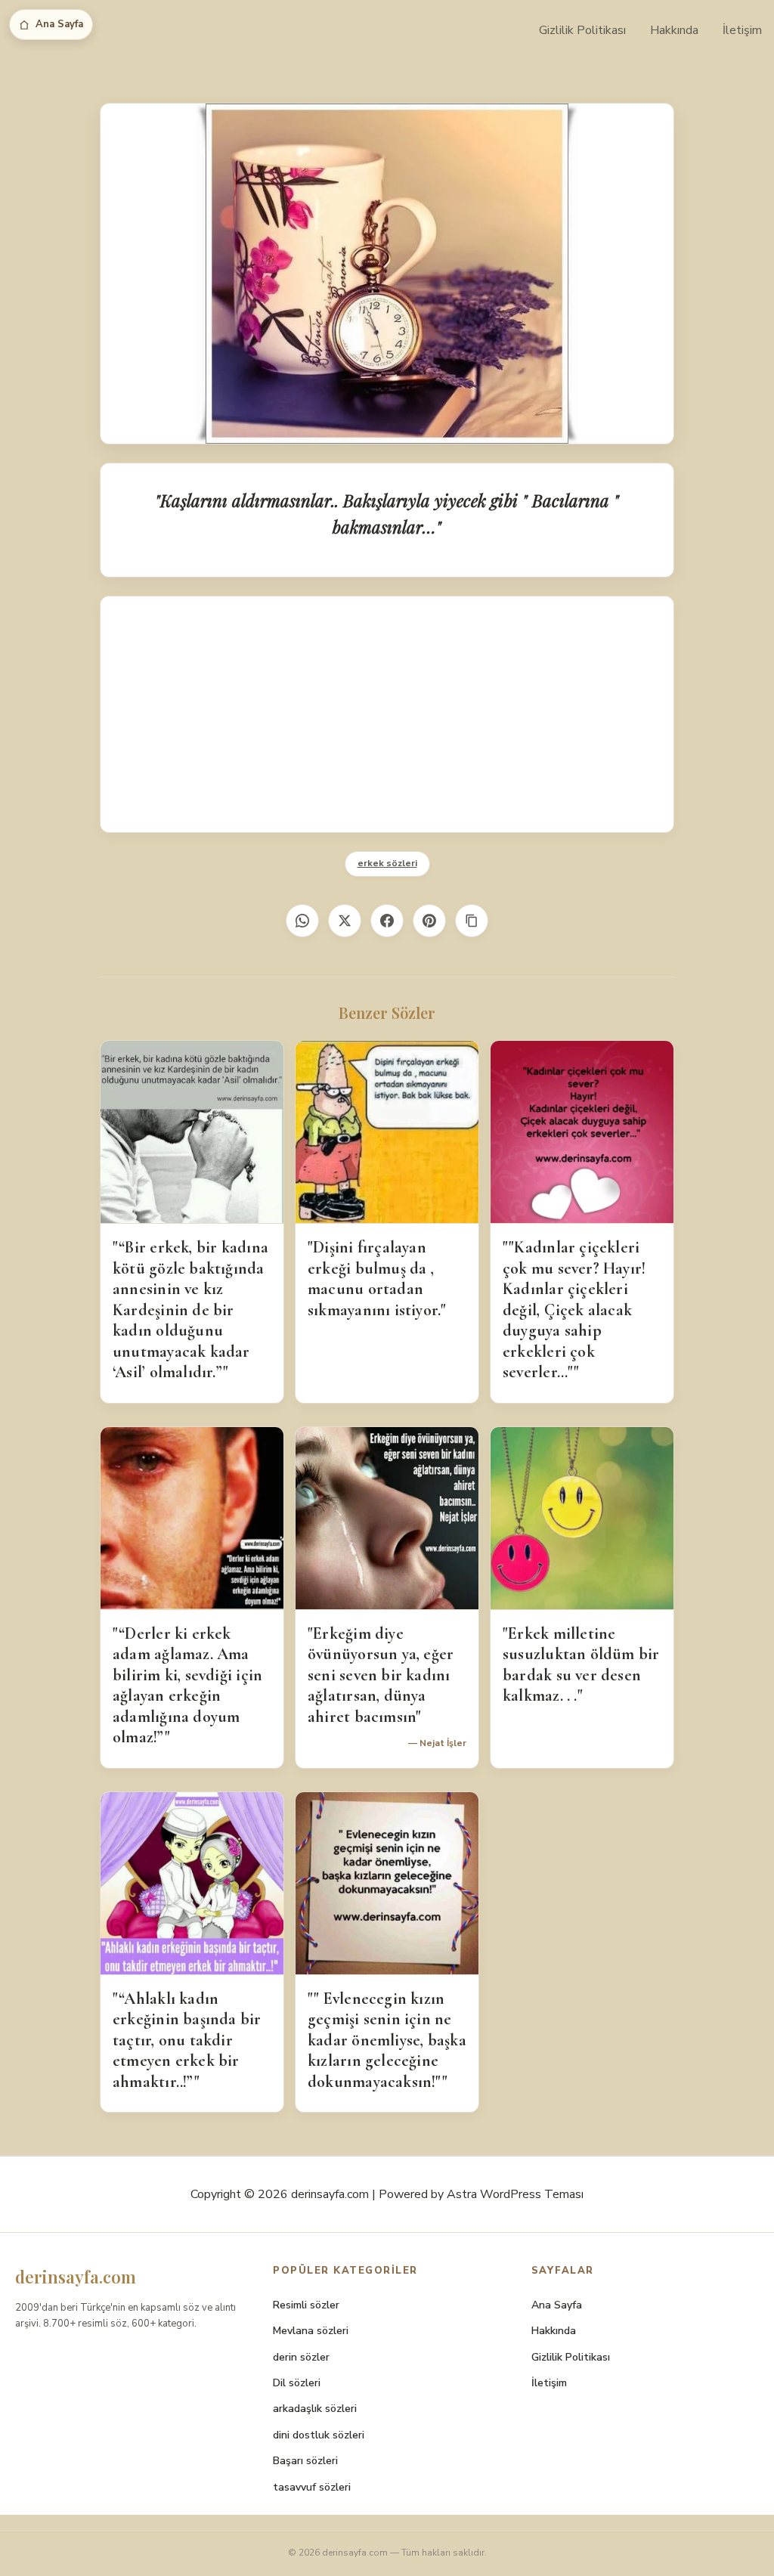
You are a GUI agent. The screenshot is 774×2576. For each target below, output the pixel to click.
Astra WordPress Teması (515, 2194)
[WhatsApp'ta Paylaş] (302, 921)
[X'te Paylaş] (345, 921)
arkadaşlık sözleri (315, 2409)
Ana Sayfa (59, 24)
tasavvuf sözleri (312, 2487)
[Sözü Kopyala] (472, 921)
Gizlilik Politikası (582, 30)
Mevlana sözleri (311, 2331)
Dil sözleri (297, 2383)
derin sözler (301, 2357)
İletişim (742, 30)
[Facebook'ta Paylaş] (387, 921)
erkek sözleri (387, 863)
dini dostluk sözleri (319, 2435)
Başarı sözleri (305, 2461)
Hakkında (674, 30)
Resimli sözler (306, 2305)
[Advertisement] (387, 714)
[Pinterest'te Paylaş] (429, 921)
